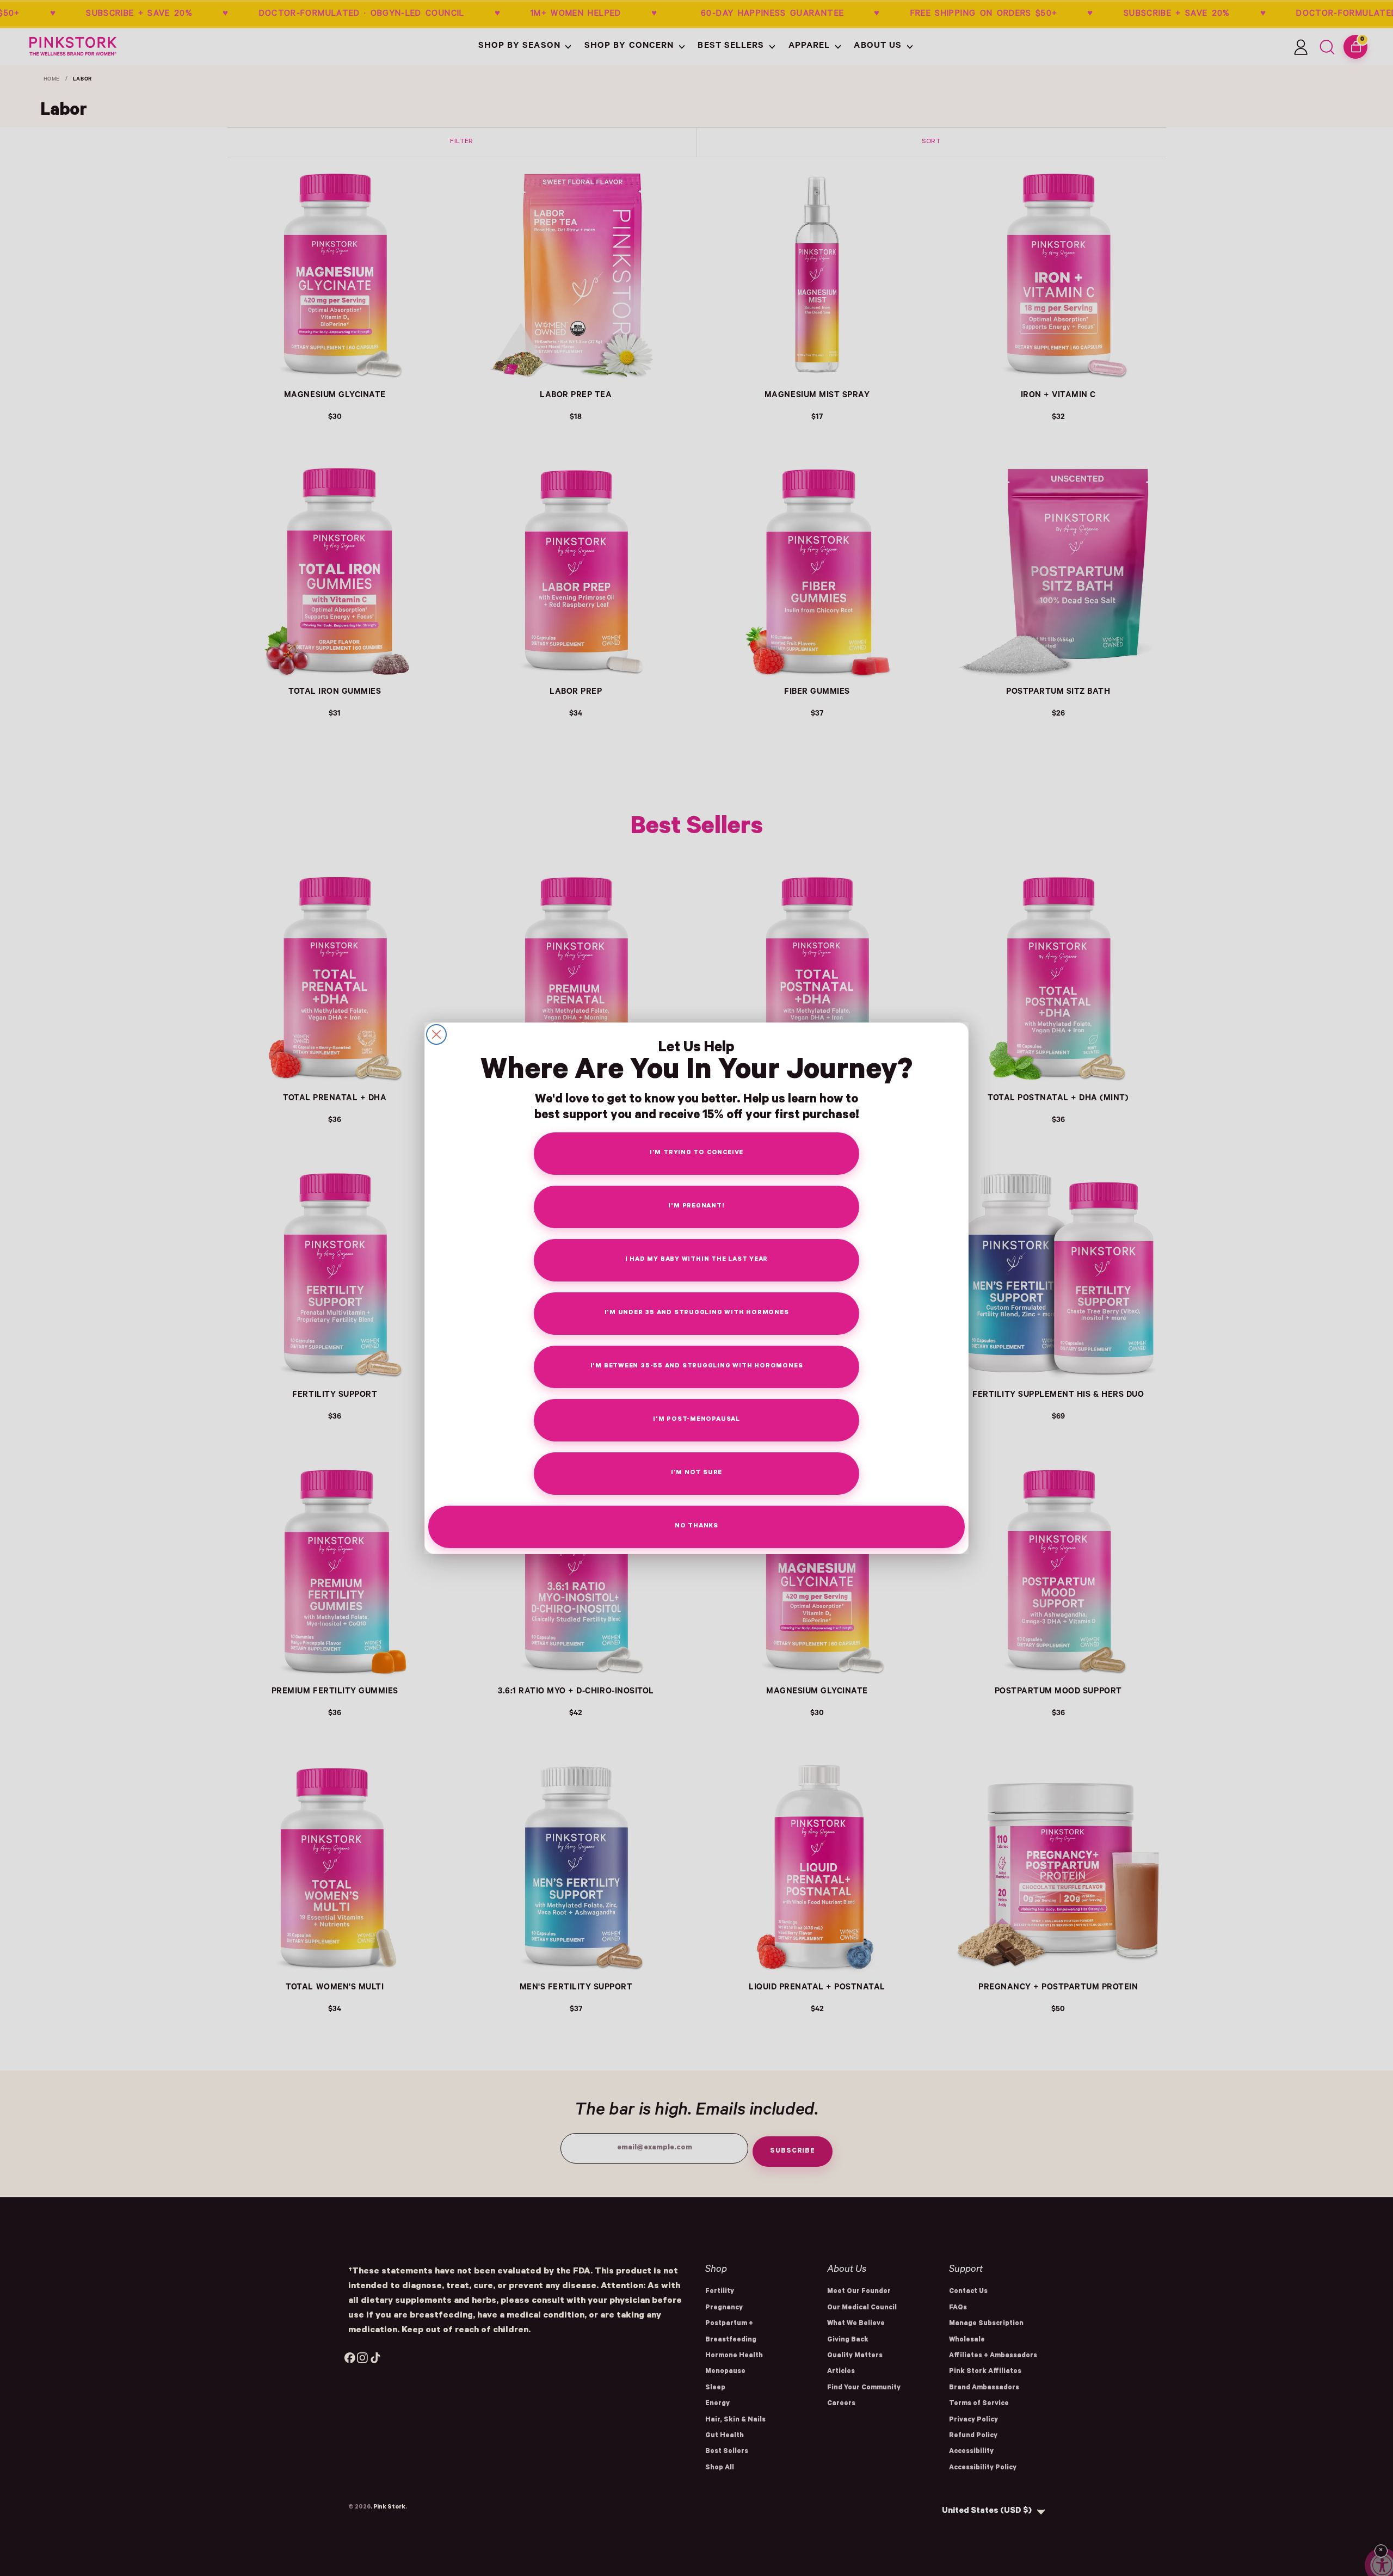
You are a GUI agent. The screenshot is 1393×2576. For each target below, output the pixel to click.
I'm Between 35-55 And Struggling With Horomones (697, 1367)
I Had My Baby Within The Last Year (697, 1260)
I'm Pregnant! (696, 1207)
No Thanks (696, 1527)
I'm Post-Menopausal (696, 1420)
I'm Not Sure (696, 1473)
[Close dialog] (436, 1034)
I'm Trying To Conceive (696, 1153)
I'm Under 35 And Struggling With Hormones (697, 1313)
